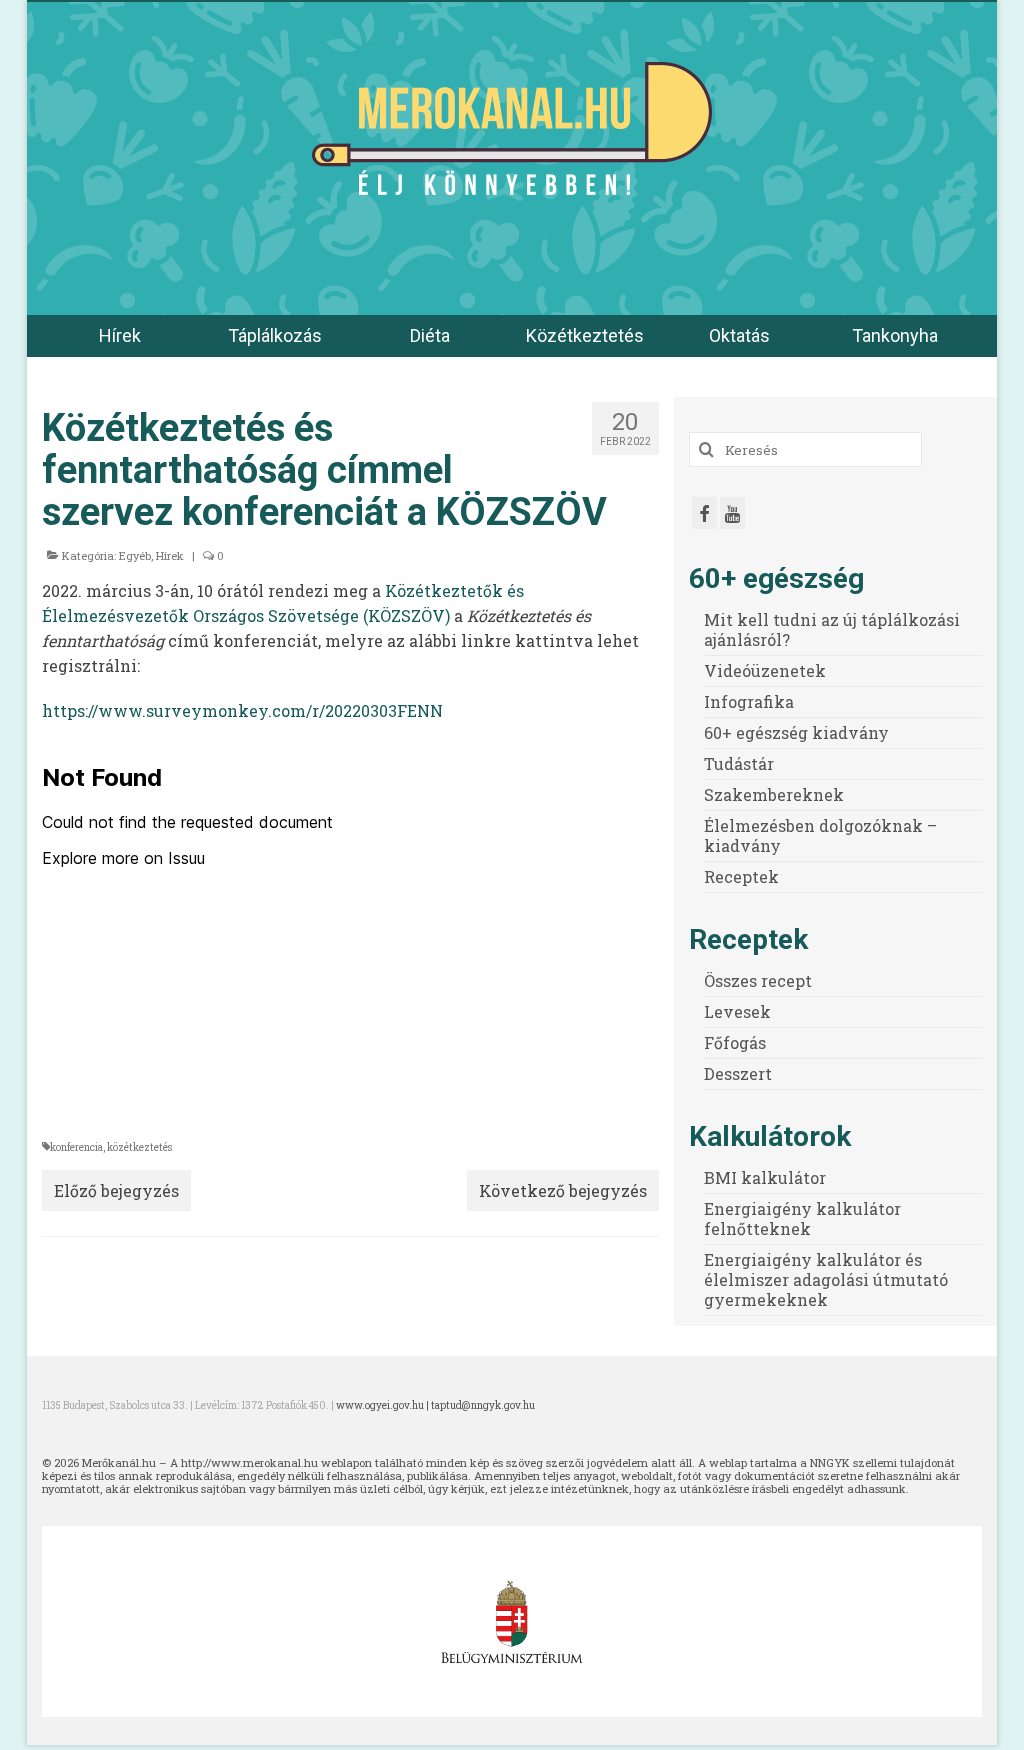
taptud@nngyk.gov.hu (483, 1405)
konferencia (76, 1147)
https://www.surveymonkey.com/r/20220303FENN (242, 710)
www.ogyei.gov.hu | (383, 1405)
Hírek (170, 555)
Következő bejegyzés (563, 1190)
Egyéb (135, 555)
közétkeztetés (139, 1147)
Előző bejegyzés (116, 1190)
